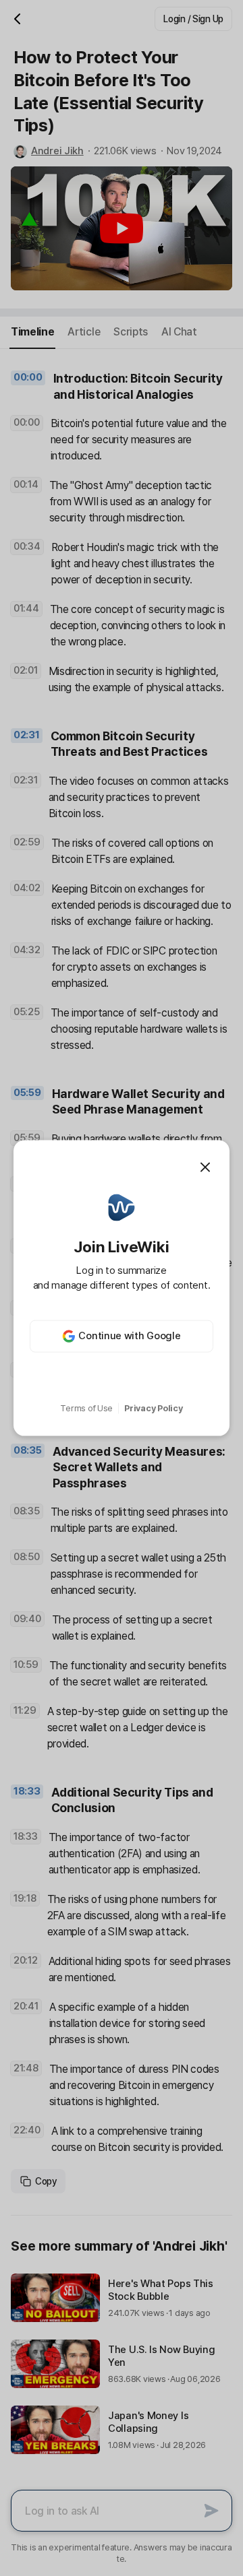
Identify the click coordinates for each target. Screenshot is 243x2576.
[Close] (205, 1167)
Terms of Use (86, 1408)
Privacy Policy (153, 1408)
